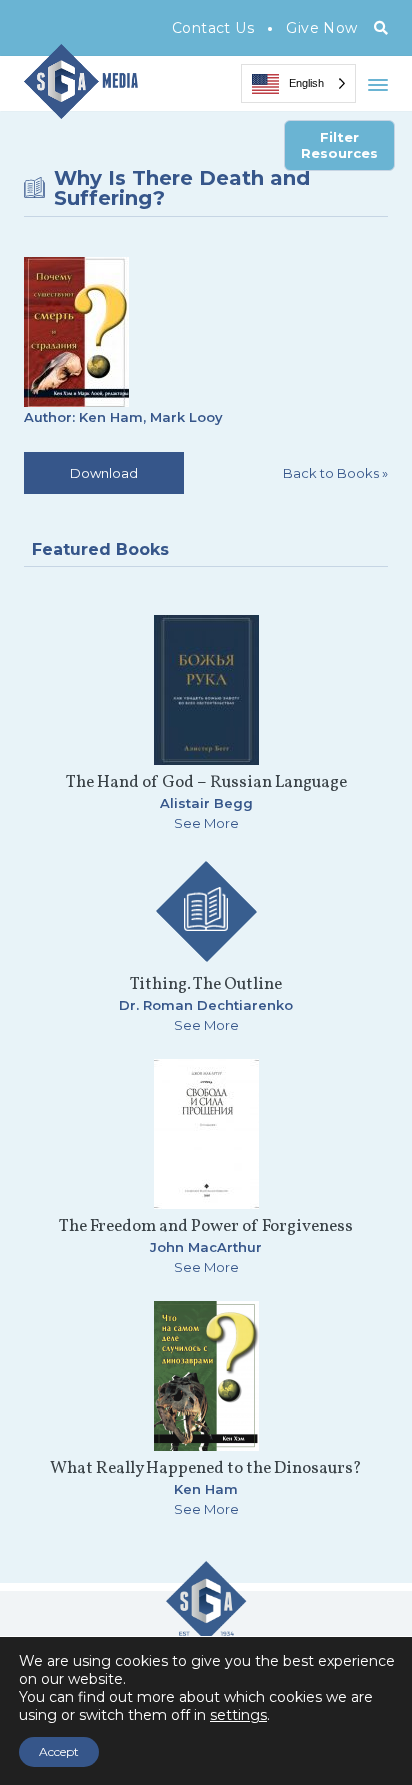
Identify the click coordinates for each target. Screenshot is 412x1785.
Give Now (321, 28)
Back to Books (335, 473)
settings (238, 1715)
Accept (59, 1751)
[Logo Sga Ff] (206, 1633)
